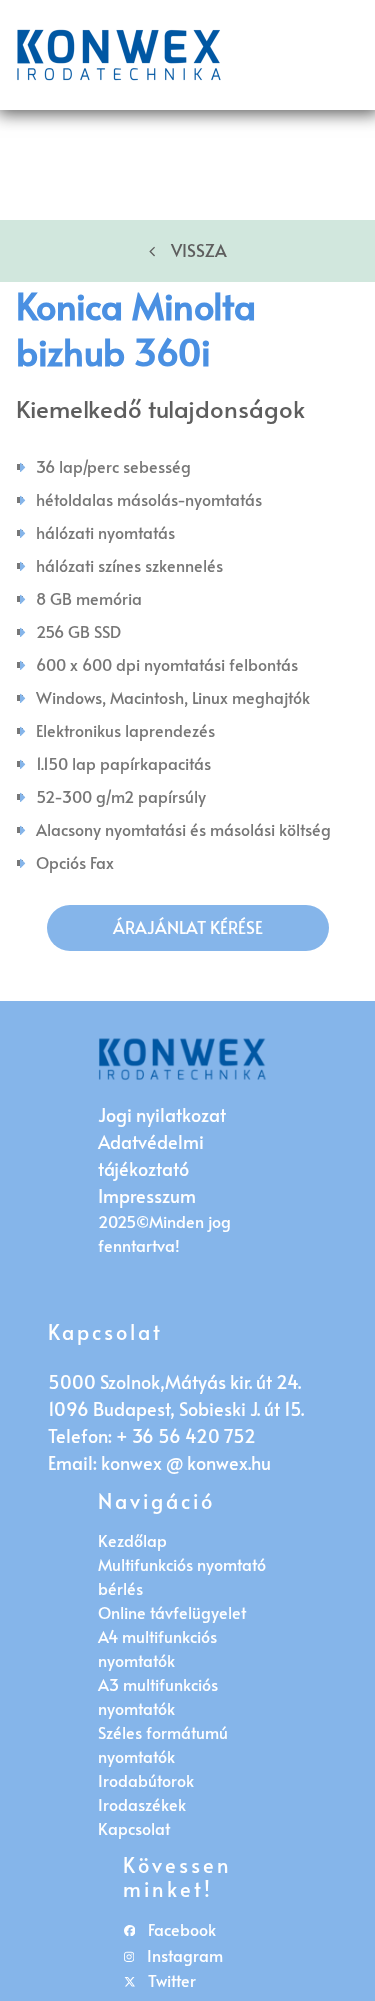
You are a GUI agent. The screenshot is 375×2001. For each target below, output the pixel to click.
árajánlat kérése (188, 927)
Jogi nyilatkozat (162, 1114)
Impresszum (147, 1195)
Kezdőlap (132, 1540)
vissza (199, 250)
